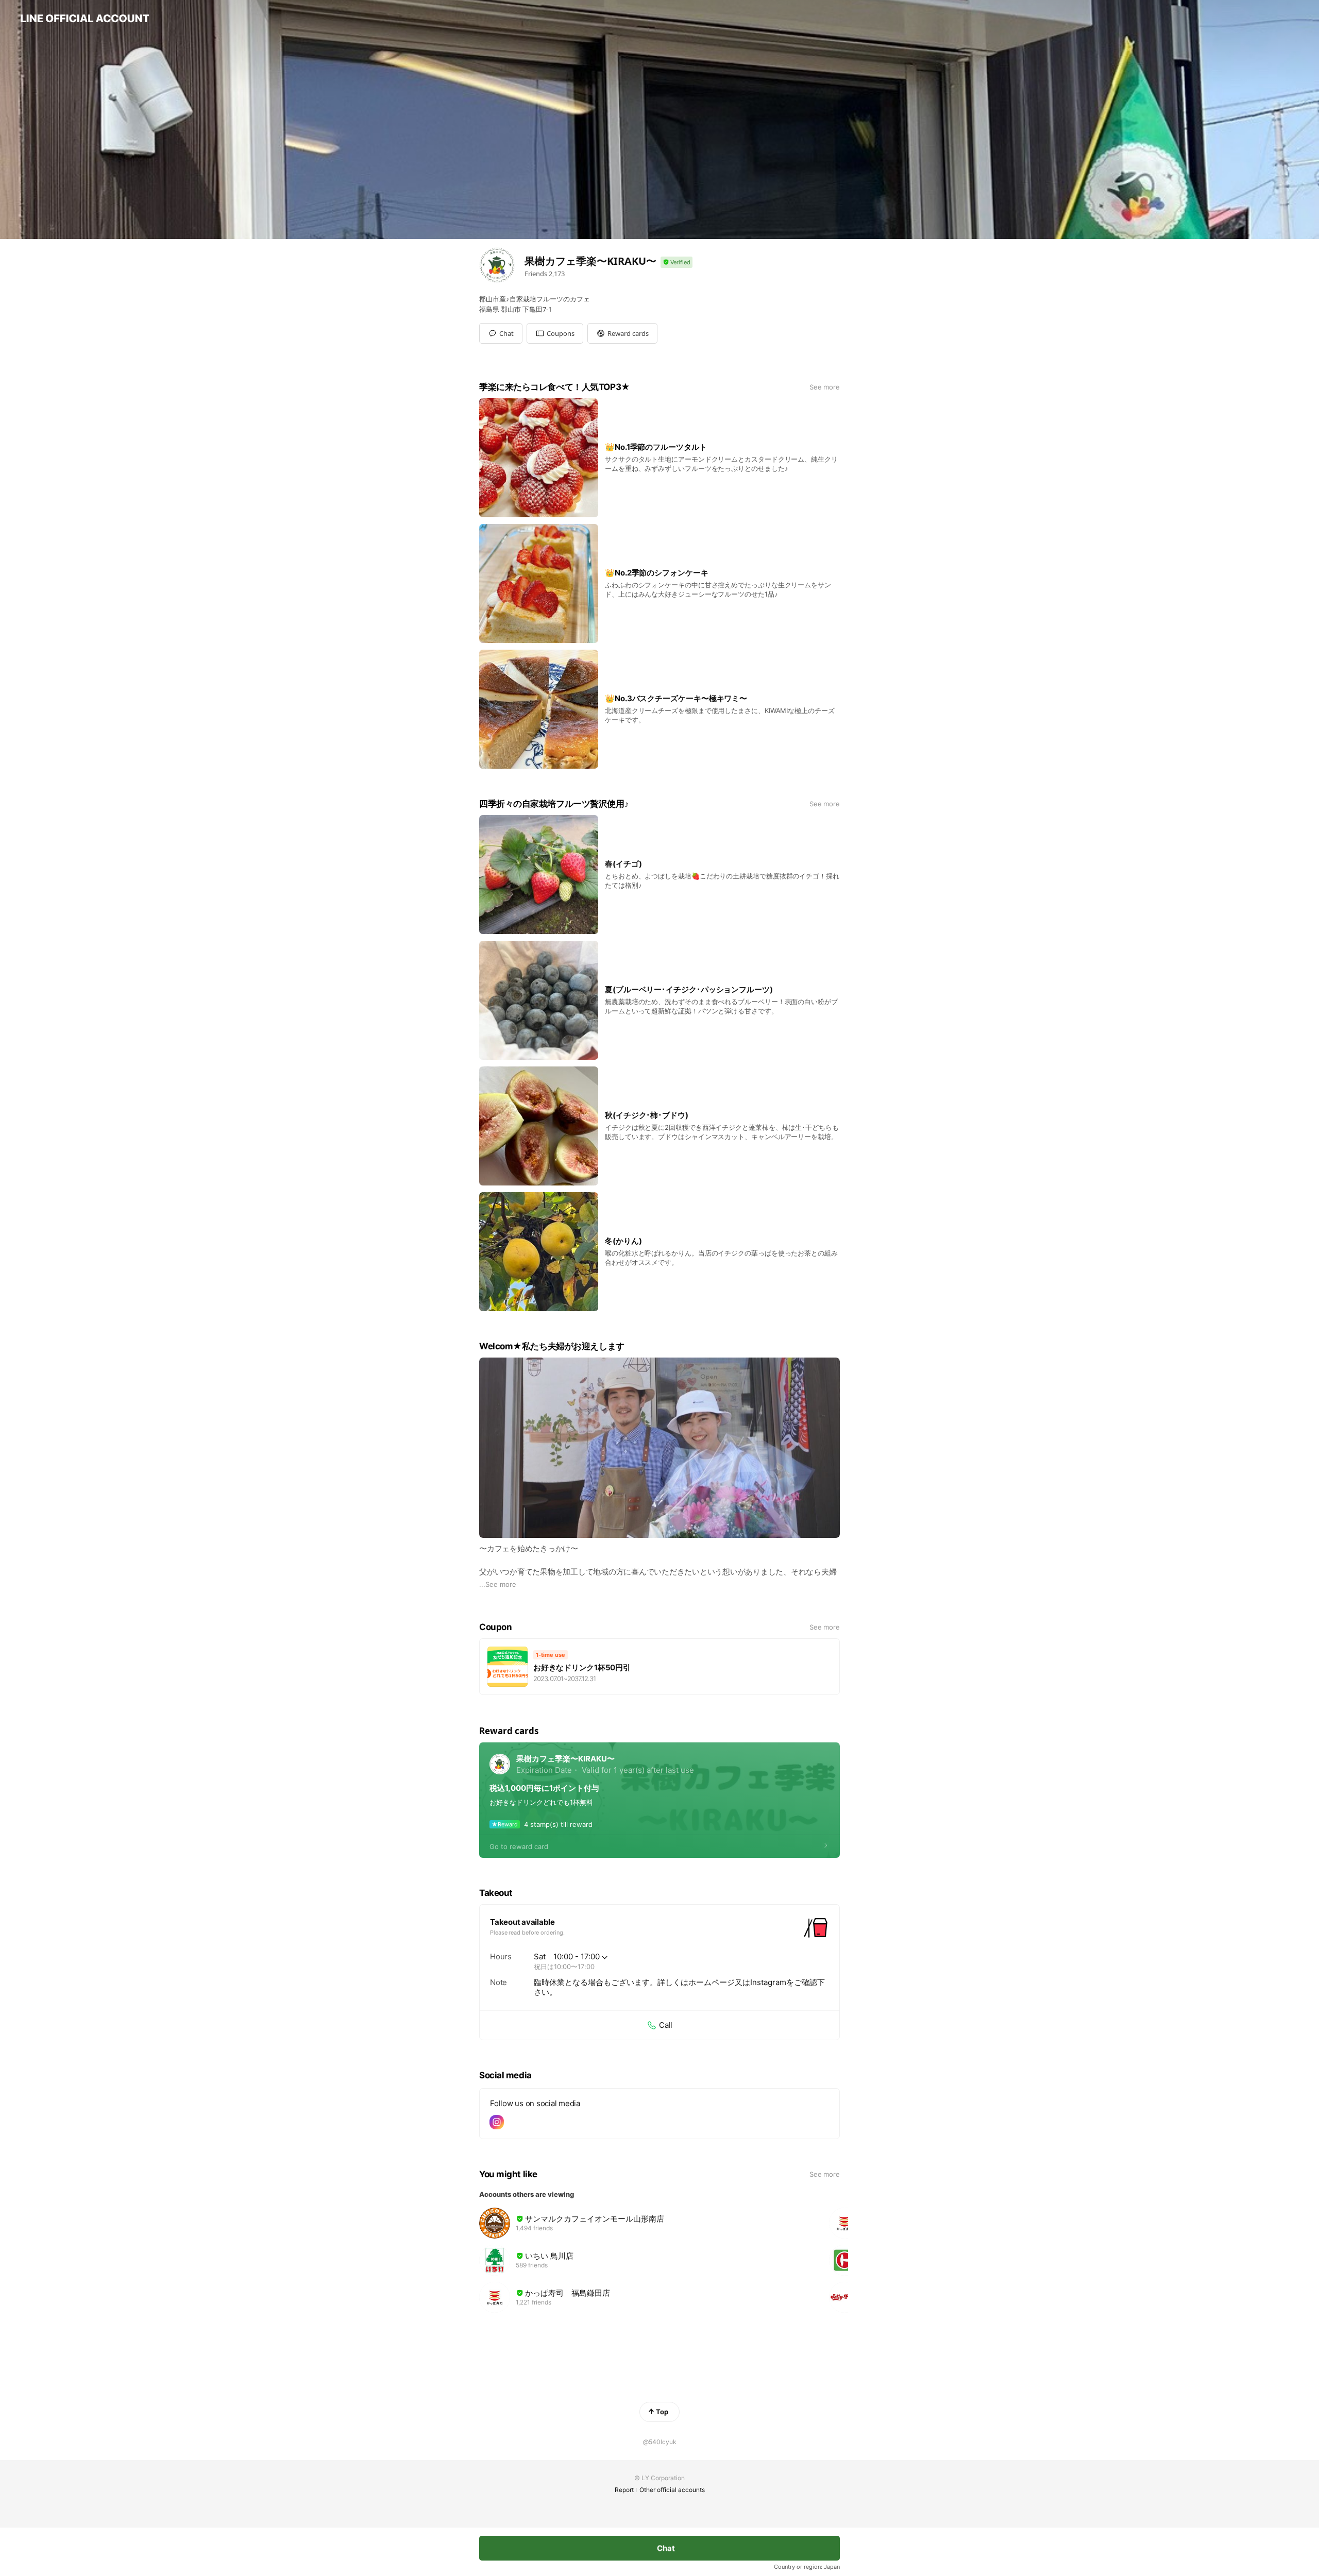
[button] (555, 333)
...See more (498, 1584)
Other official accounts (672, 2490)
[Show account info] (677, 262)
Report (624, 2490)
